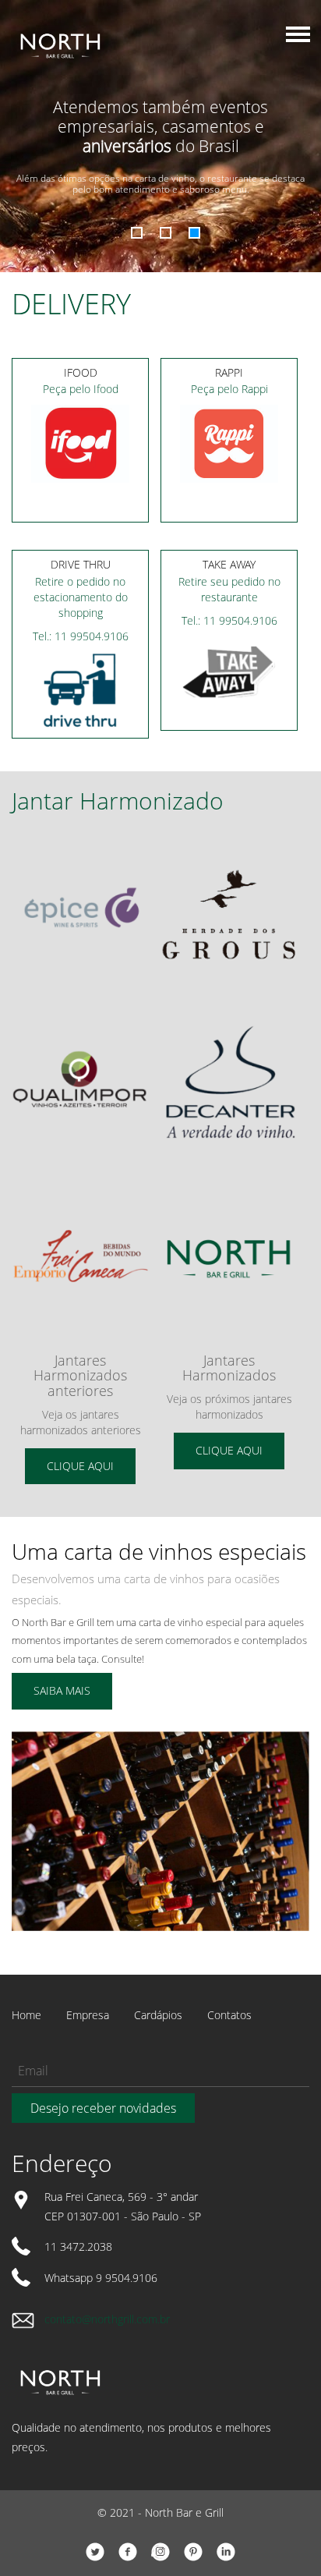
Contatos (229, 2015)
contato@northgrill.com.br (107, 2319)
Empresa (88, 2015)
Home (26, 2015)
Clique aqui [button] (80, 1466)
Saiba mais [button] (62, 1690)
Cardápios (158, 2015)
